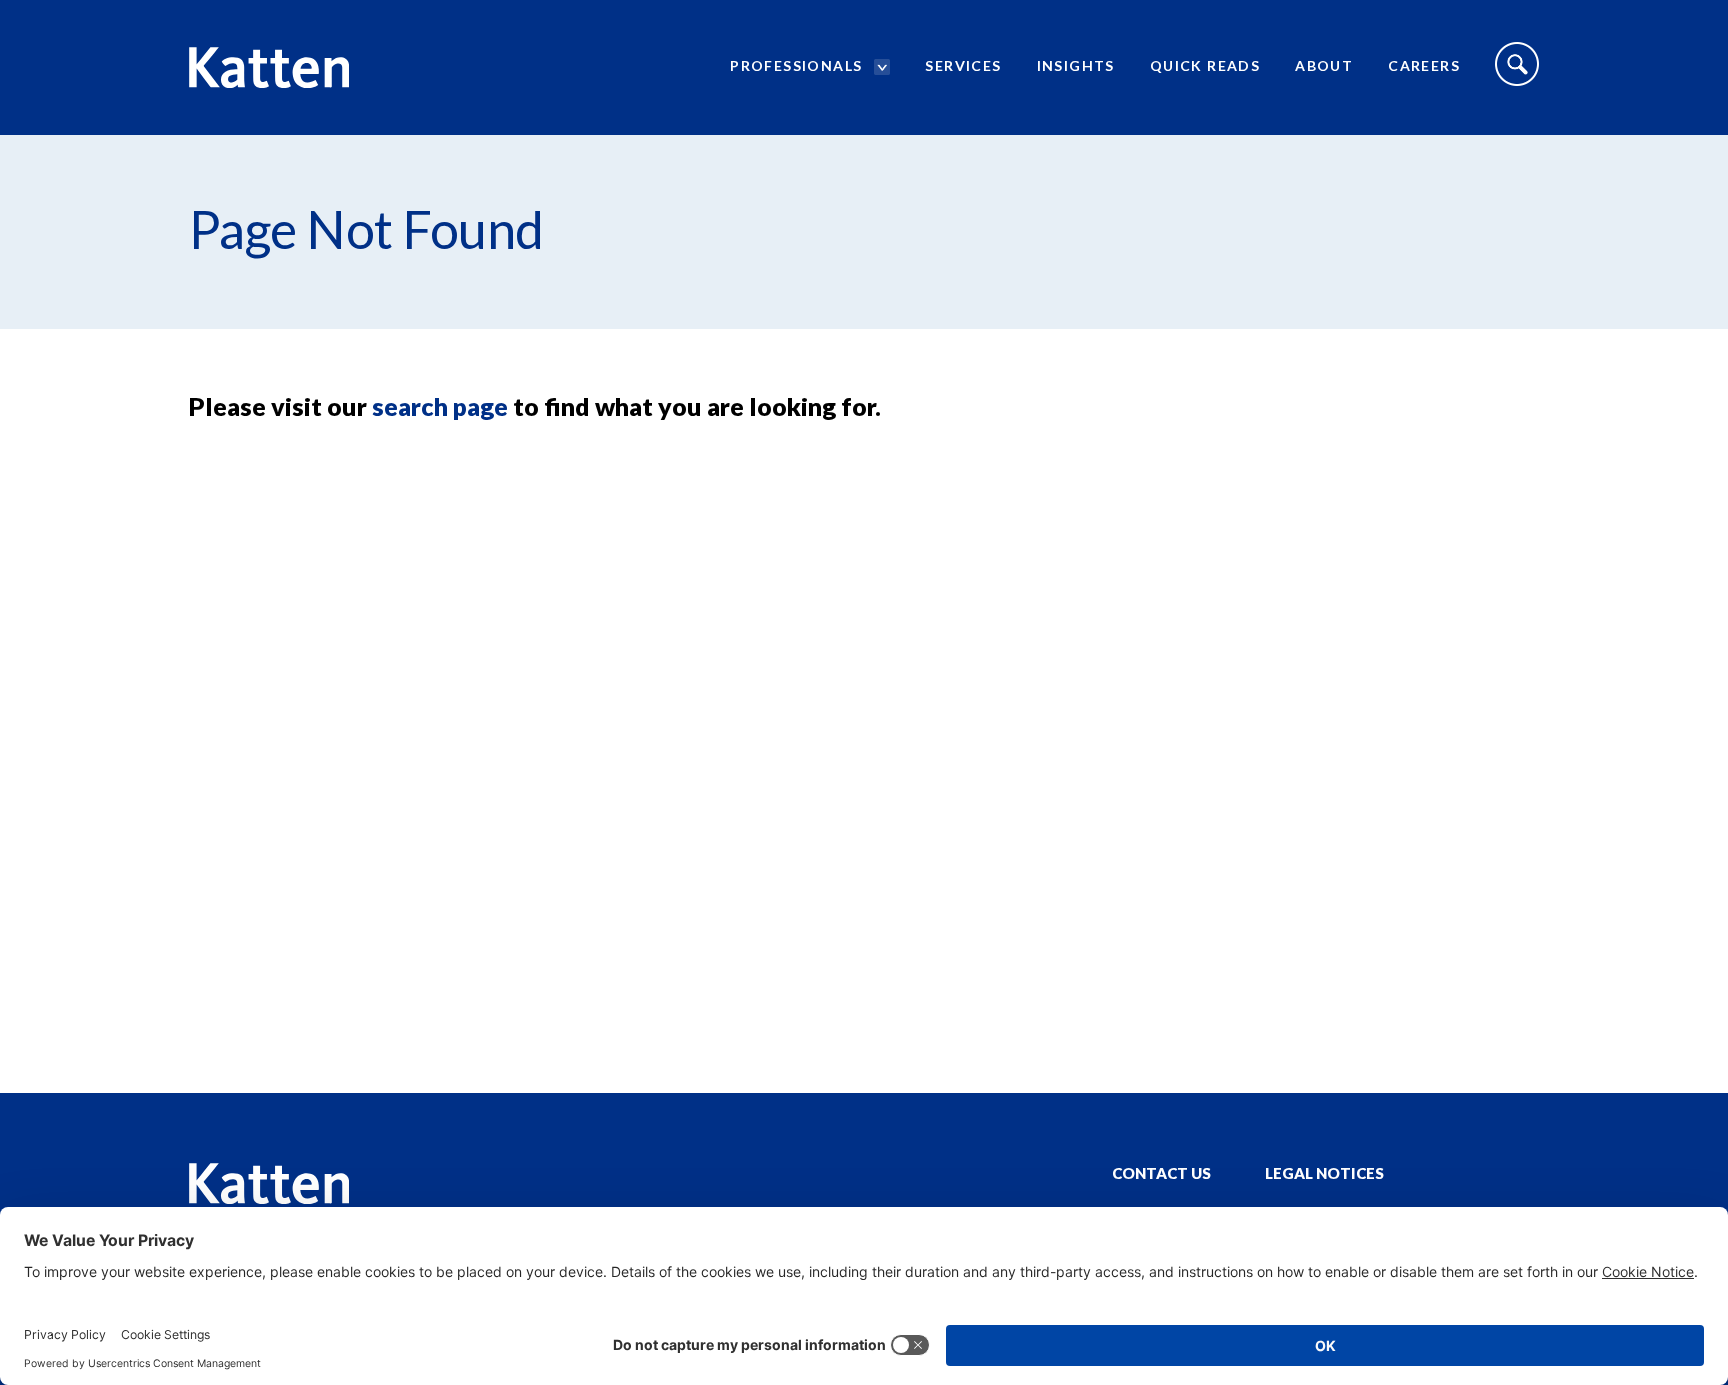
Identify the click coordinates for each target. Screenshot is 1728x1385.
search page (440, 406)
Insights (1076, 65)
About (1324, 65)
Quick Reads (1205, 65)
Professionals (796, 65)
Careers (1424, 65)
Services (963, 65)
